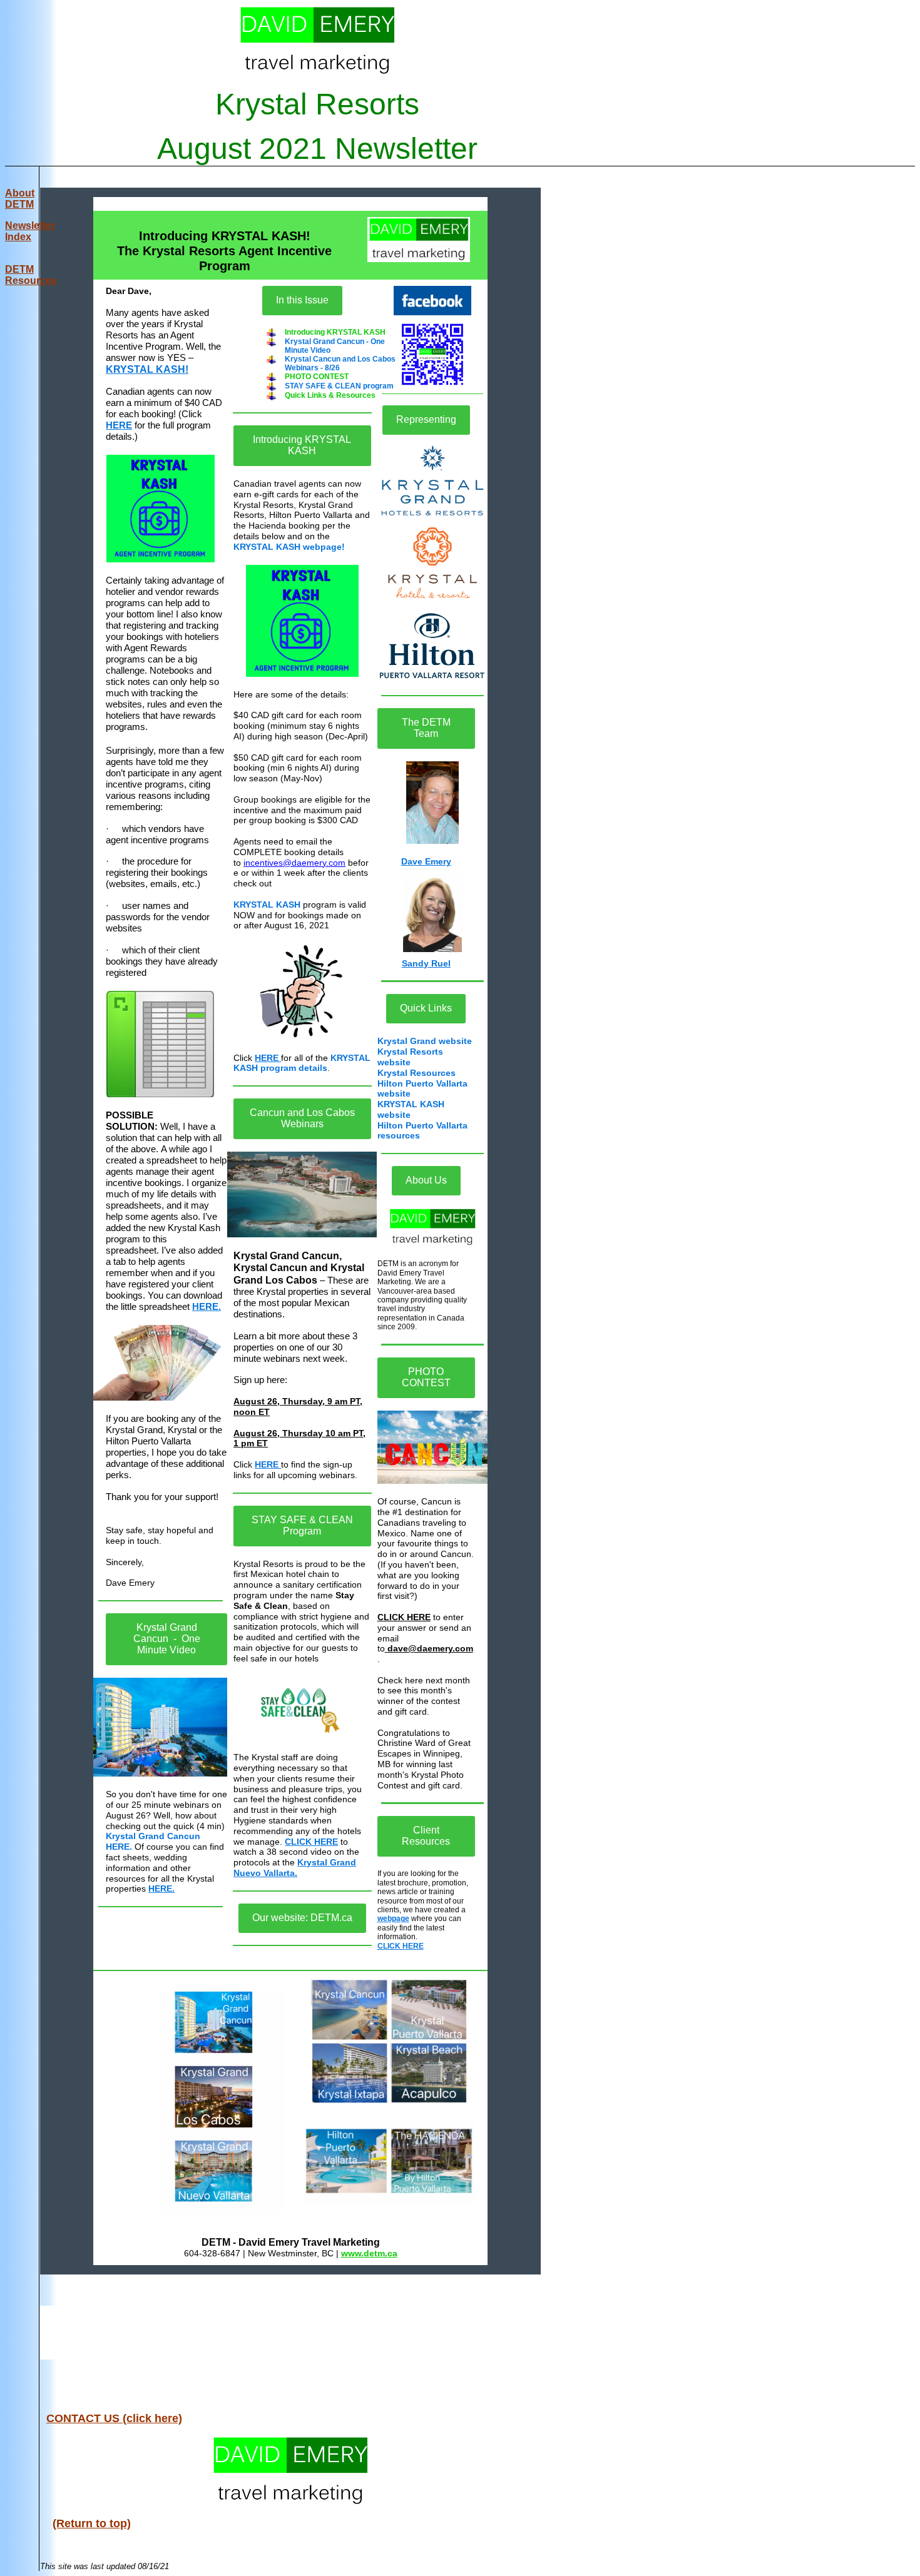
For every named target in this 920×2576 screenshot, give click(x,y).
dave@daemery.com (430, 1648)
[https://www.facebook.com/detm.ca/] (432, 301)
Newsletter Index (30, 231)
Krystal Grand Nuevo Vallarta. (295, 1868)
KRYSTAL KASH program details (302, 1063)
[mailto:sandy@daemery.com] (432, 913)
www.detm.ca (369, 2253)
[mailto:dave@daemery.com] (432, 803)
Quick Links (426, 1008)
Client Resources (426, 1836)
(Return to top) (92, 2523)
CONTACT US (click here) (114, 2418)
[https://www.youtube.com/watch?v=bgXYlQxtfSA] (302, 1708)
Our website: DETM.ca (302, 1918)
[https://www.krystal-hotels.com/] (432, 563)
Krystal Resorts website (410, 1057)
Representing (426, 419)
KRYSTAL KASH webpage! (289, 547)
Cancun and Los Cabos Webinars (302, 1118)
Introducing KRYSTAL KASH (302, 445)
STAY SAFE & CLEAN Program (302, 1525)
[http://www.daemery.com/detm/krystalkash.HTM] (160, 509)
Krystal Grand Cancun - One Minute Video (167, 1639)
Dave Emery (426, 861)
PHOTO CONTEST (426, 1377)
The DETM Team (426, 728)
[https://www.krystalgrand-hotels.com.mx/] (432, 481)
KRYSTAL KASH (267, 905)
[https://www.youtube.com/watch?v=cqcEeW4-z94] (160, 1727)
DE (31, 275)
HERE (119, 425)
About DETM (20, 199)
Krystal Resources (417, 1073)
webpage (393, 1919)
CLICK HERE (311, 1842)
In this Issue (302, 300)
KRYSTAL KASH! (147, 369)
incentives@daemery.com (294, 863)
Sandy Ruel (426, 963)
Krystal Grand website (425, 1041)
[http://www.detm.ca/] (419, 240)
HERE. (207, 1306)
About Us (426, 1180)
